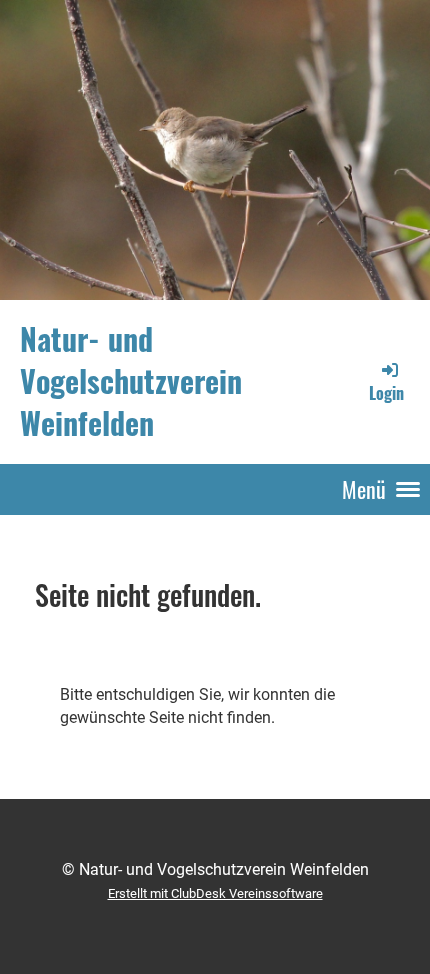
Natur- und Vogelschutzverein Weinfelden (131, 381)
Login (386, 393)
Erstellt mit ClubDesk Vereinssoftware (215, 893)
